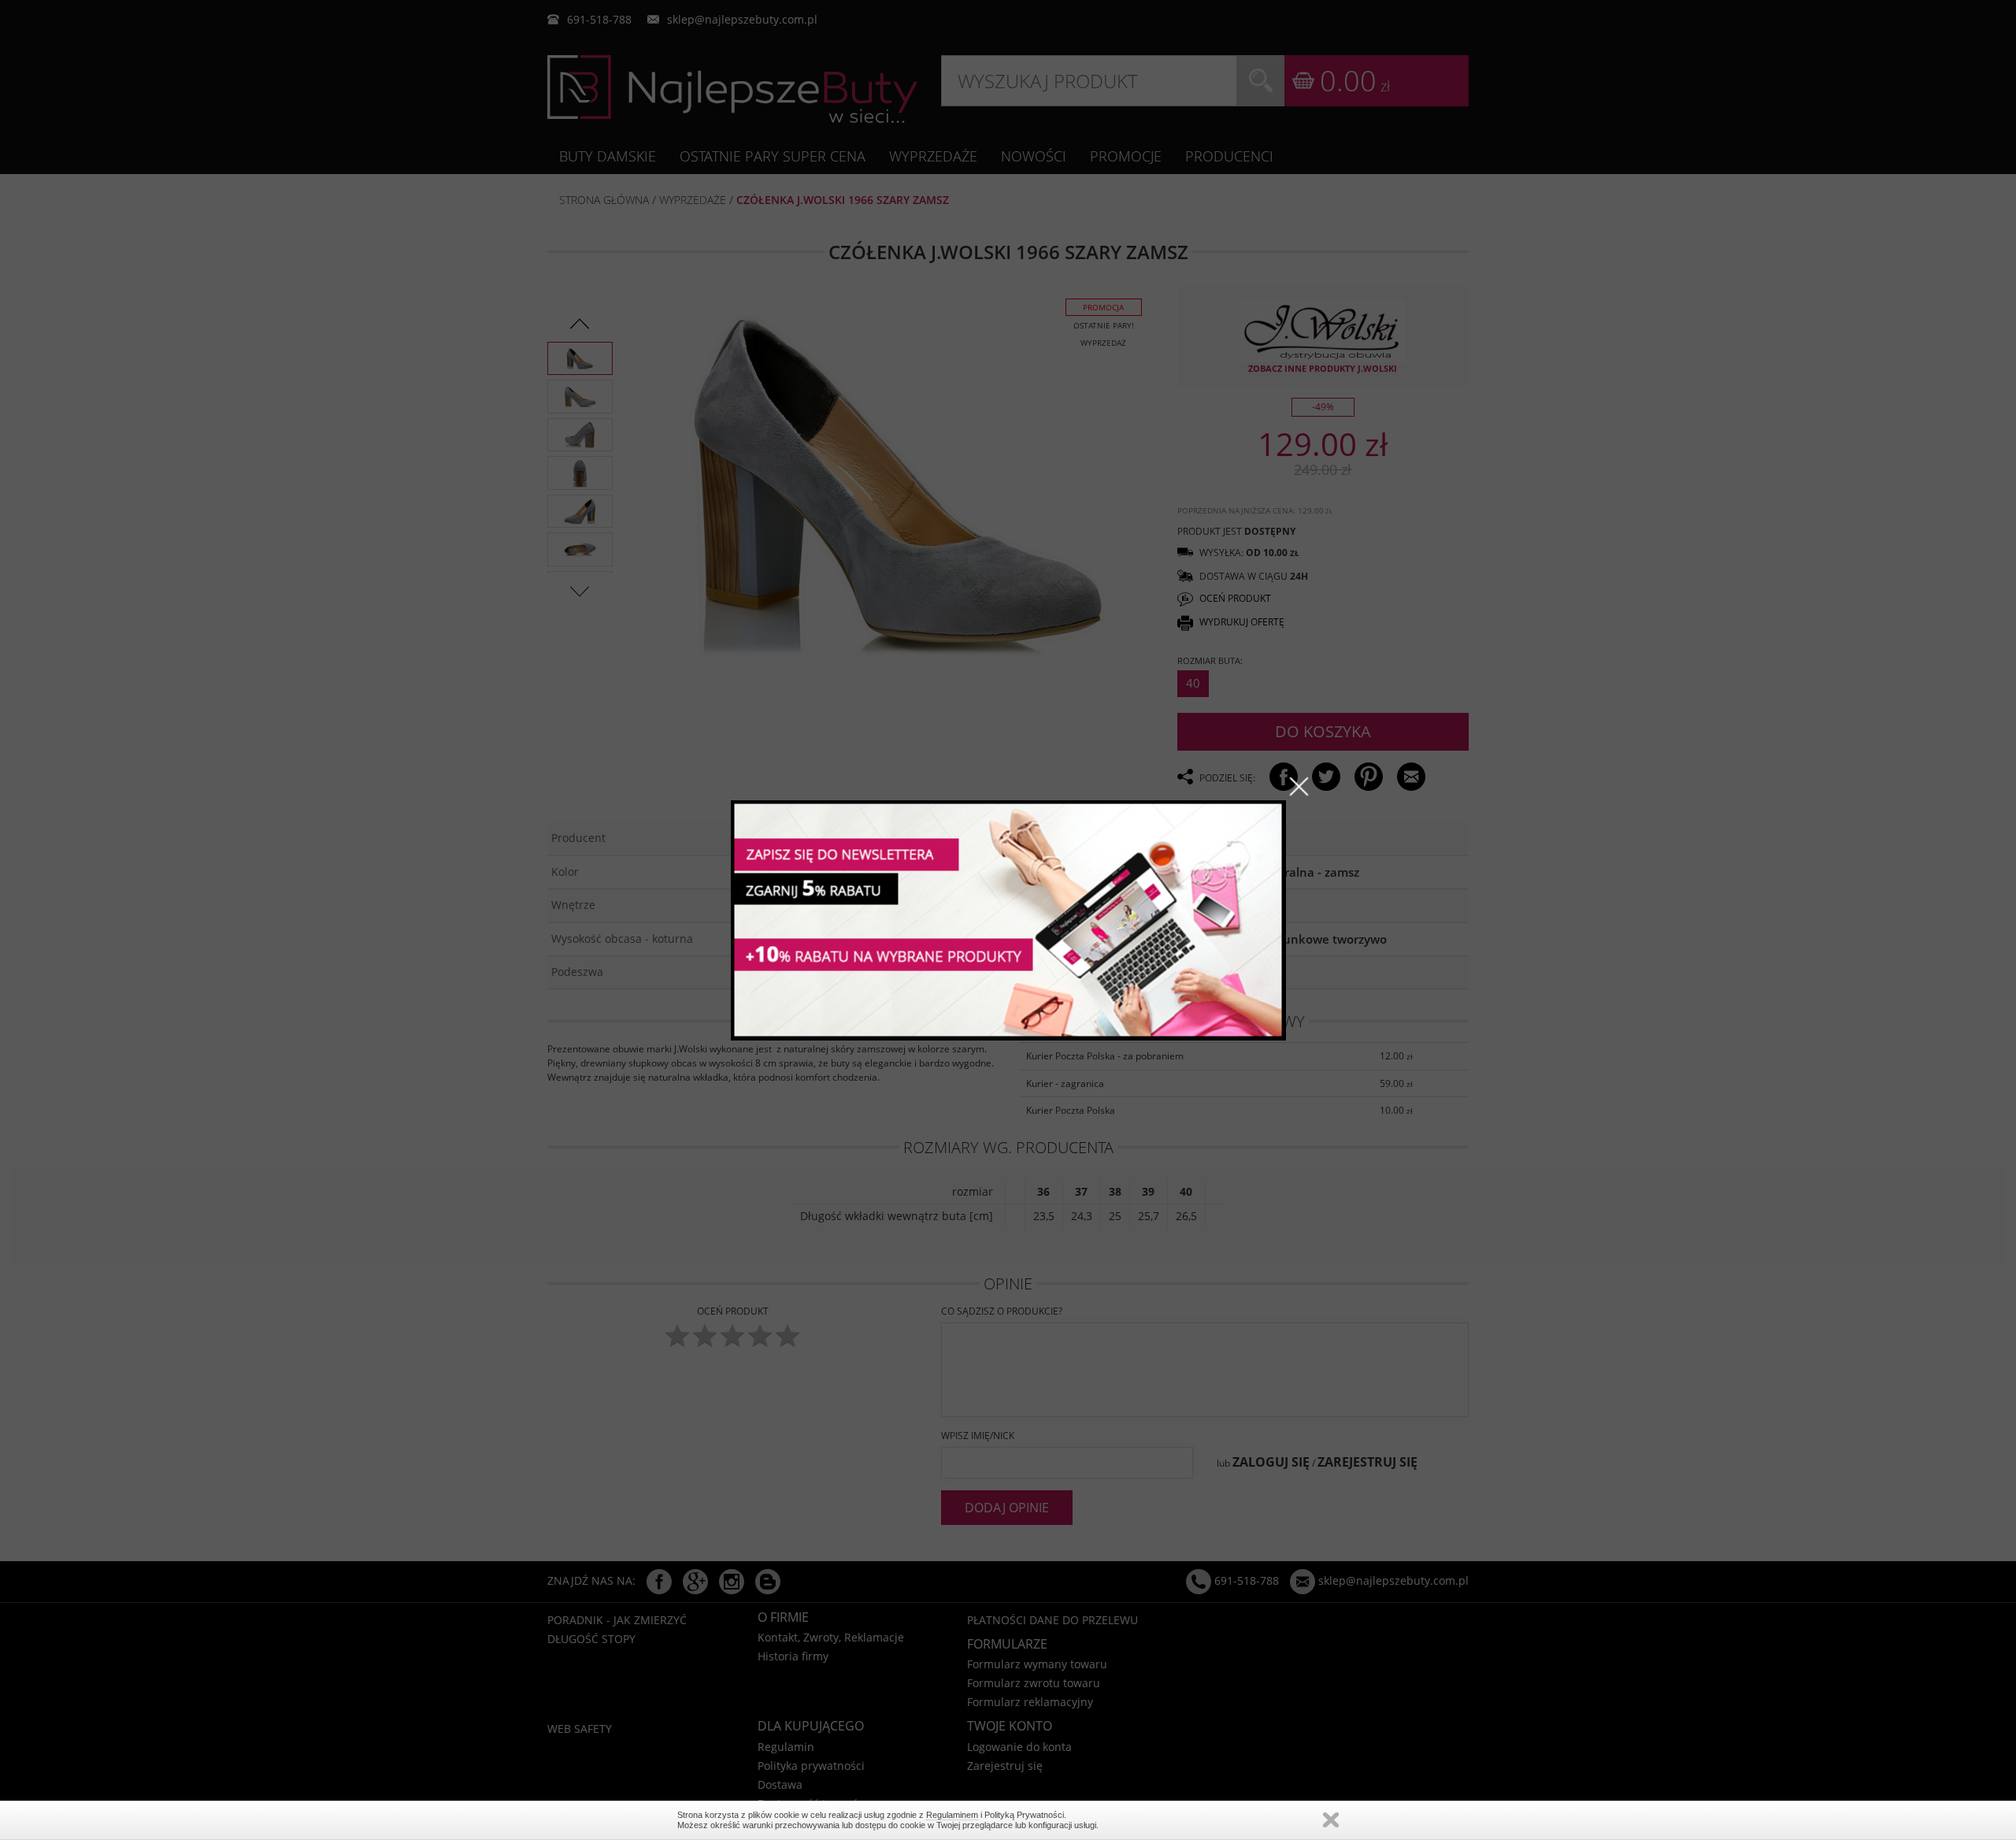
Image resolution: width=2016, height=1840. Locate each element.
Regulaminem (952, 1815)
